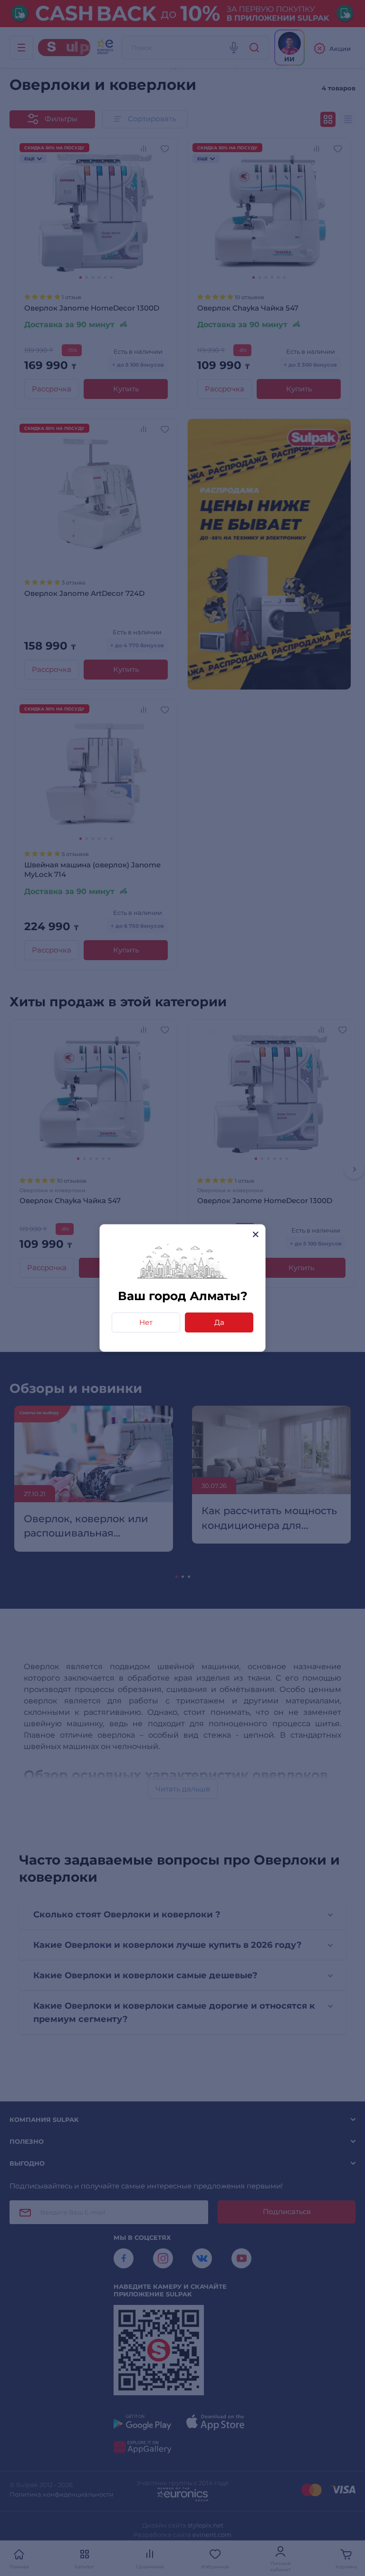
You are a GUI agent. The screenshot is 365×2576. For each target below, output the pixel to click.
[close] (255, 1234)
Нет (146, 1322)
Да (219, 1322)
